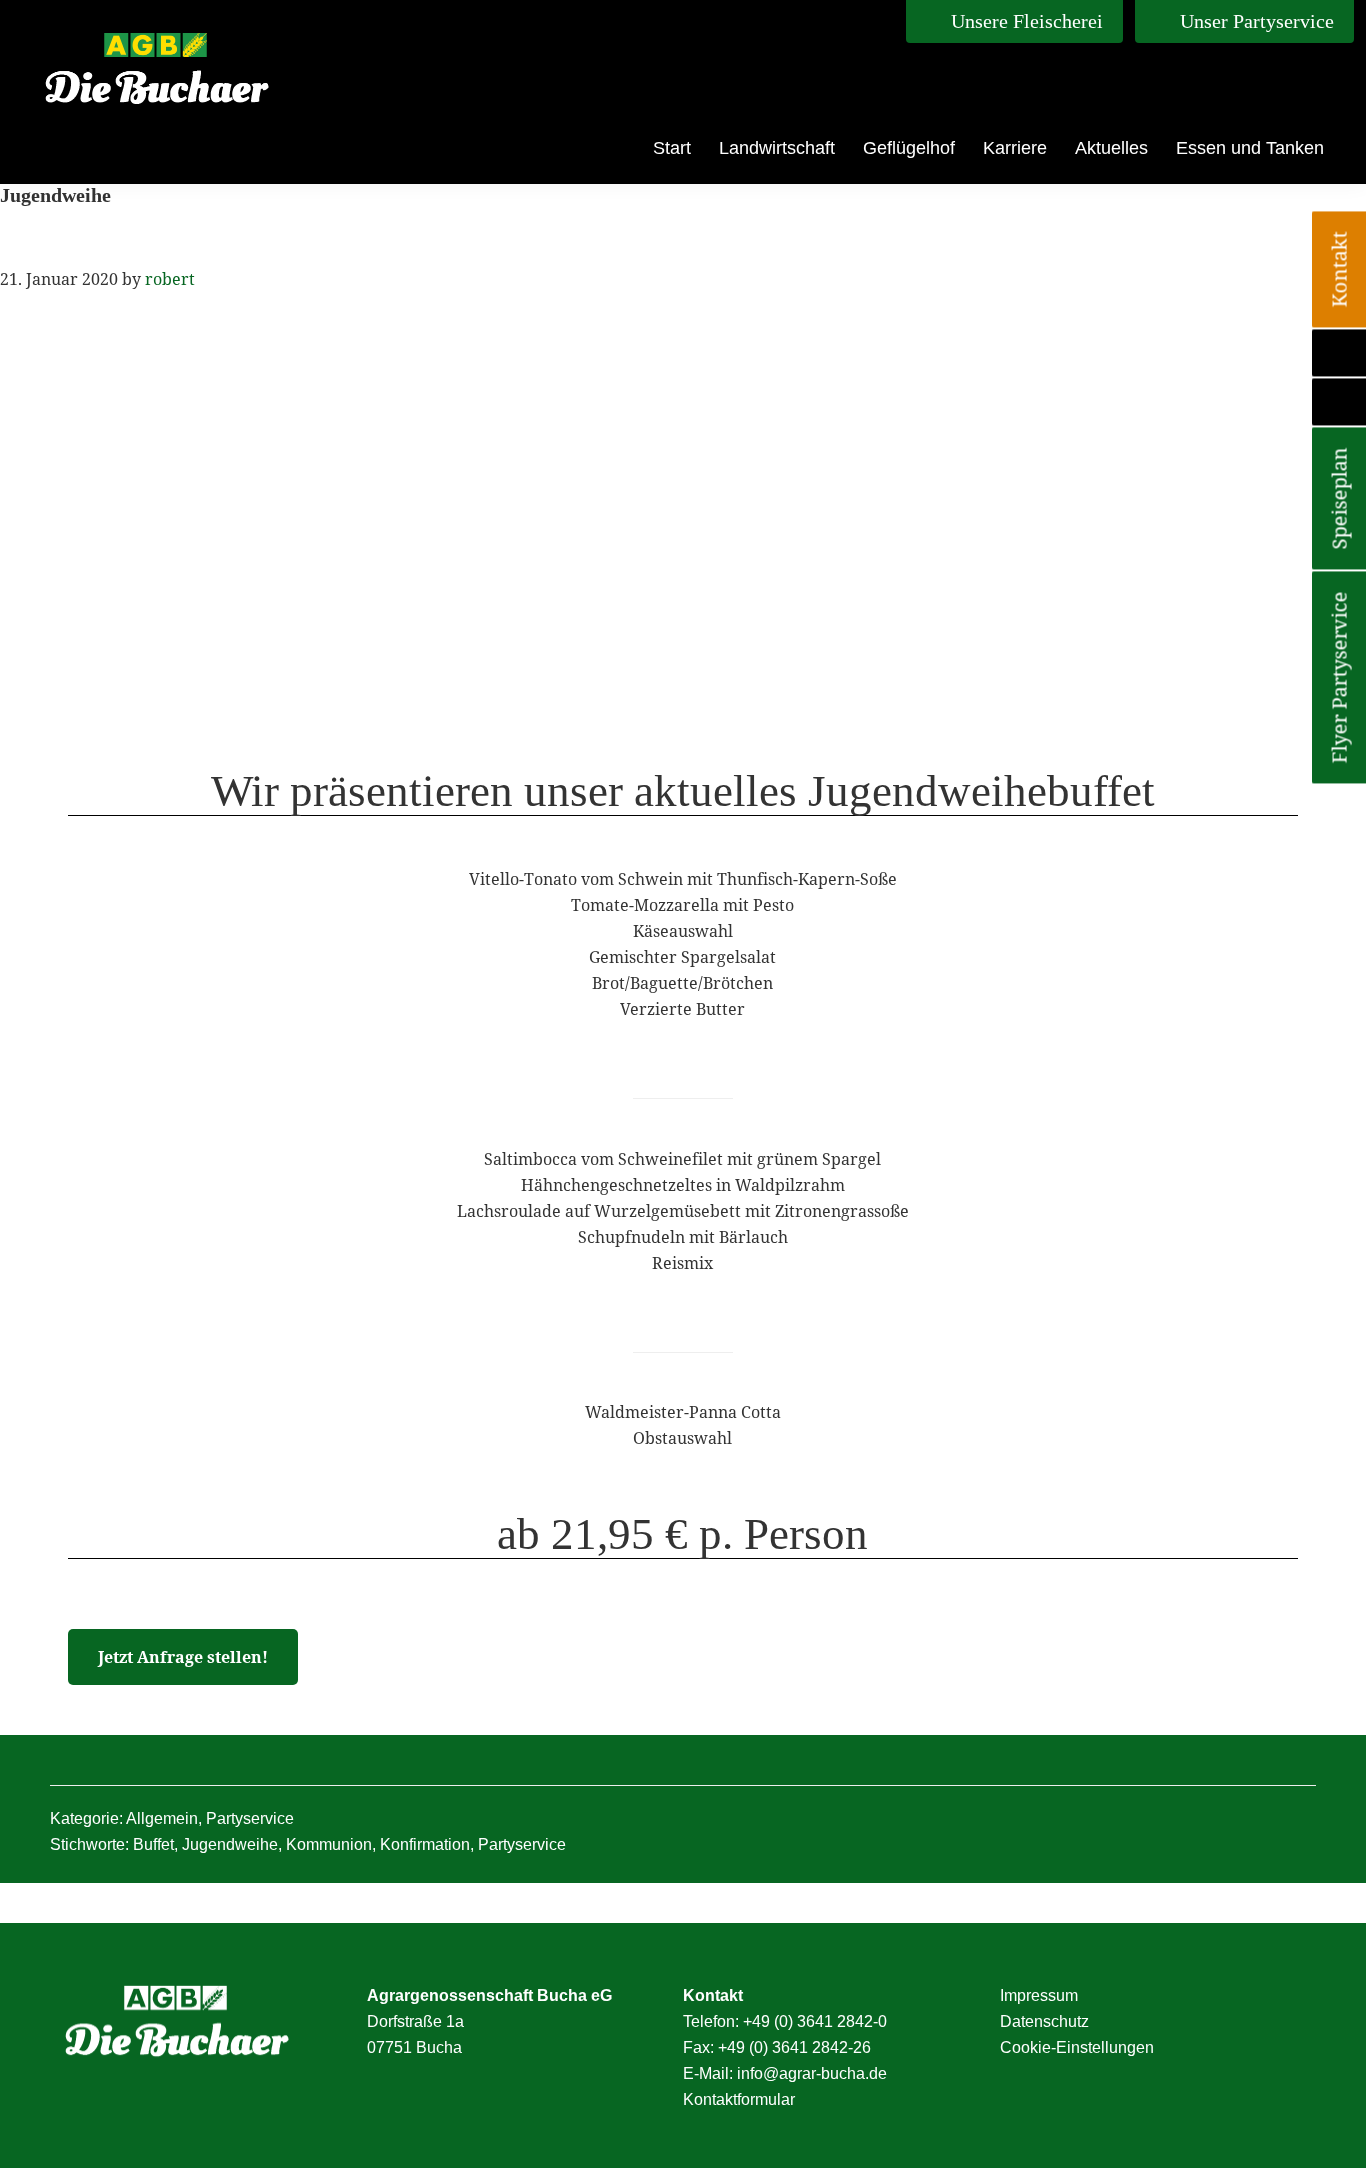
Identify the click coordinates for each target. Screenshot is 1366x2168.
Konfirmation (425, 1844)
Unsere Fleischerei (1024, 21)
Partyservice (250, 1818)
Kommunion (329, 1844)
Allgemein (162, 1818)
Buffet (153, 1844)
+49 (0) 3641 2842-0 (815, 2021)
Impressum (1039, 1995)
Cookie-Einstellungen (1077, 2047)
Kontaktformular (739, 2099)
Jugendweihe (230, 1844)
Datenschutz (1044, 2021)
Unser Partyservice (1254, 21)
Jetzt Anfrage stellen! (183, 1657)
